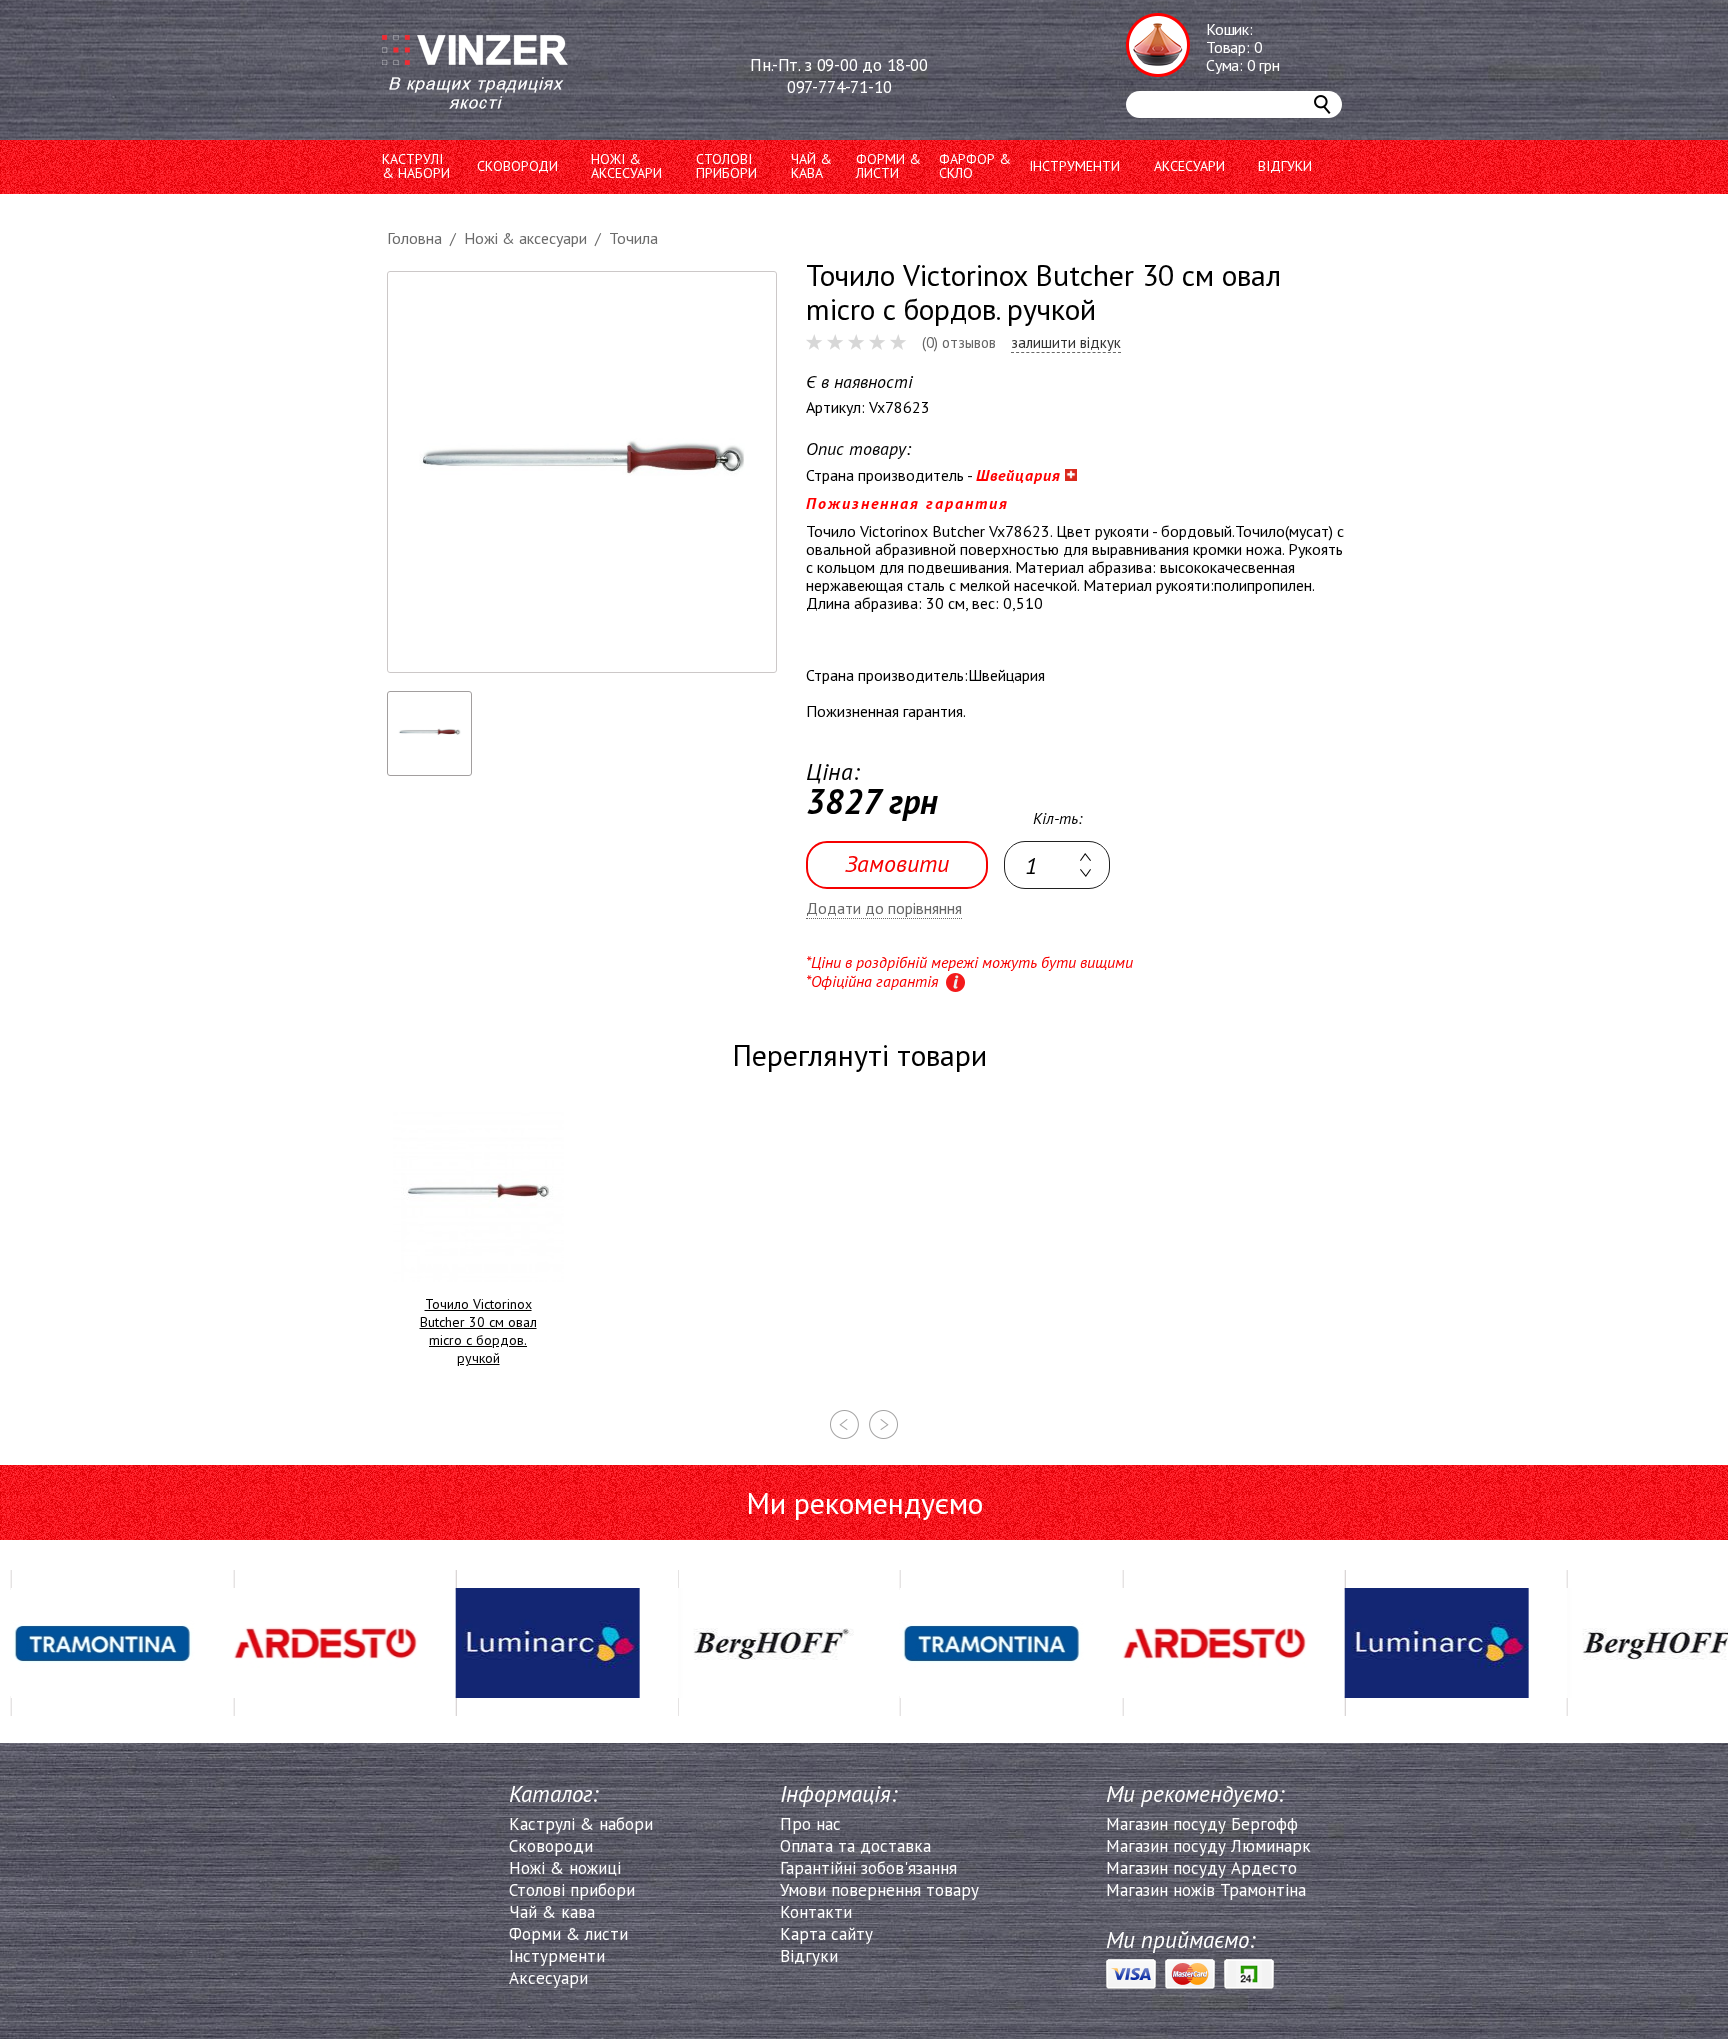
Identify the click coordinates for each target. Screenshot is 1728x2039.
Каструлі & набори (581, 1824)
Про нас (810, 1824)
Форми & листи (568, 1934)
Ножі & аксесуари (626, 166)
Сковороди (517, 166)
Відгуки (1285, 166)
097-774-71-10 (839, 87)
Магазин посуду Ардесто (1201, 1868)
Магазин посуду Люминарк (1208, 1846)
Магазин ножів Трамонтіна (1206, 1890)
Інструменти (1074, 166)
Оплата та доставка (855, 1846)
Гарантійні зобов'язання (868, 1868)
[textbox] (1057, 865)
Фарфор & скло (975, 166)
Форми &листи (888, 166)
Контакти (816, 1912)
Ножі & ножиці (565, 1868)
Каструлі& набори (416, 166)
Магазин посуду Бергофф (1202, 1824)
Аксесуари (1189, 166)
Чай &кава (811, 166)
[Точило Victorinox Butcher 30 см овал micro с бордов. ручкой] (582, 472)
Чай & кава (552, 1912)
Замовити (897, 863)
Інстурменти (557, 1956)
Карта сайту (826, 1934)
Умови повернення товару (879, 1890)
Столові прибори (726, 166)
